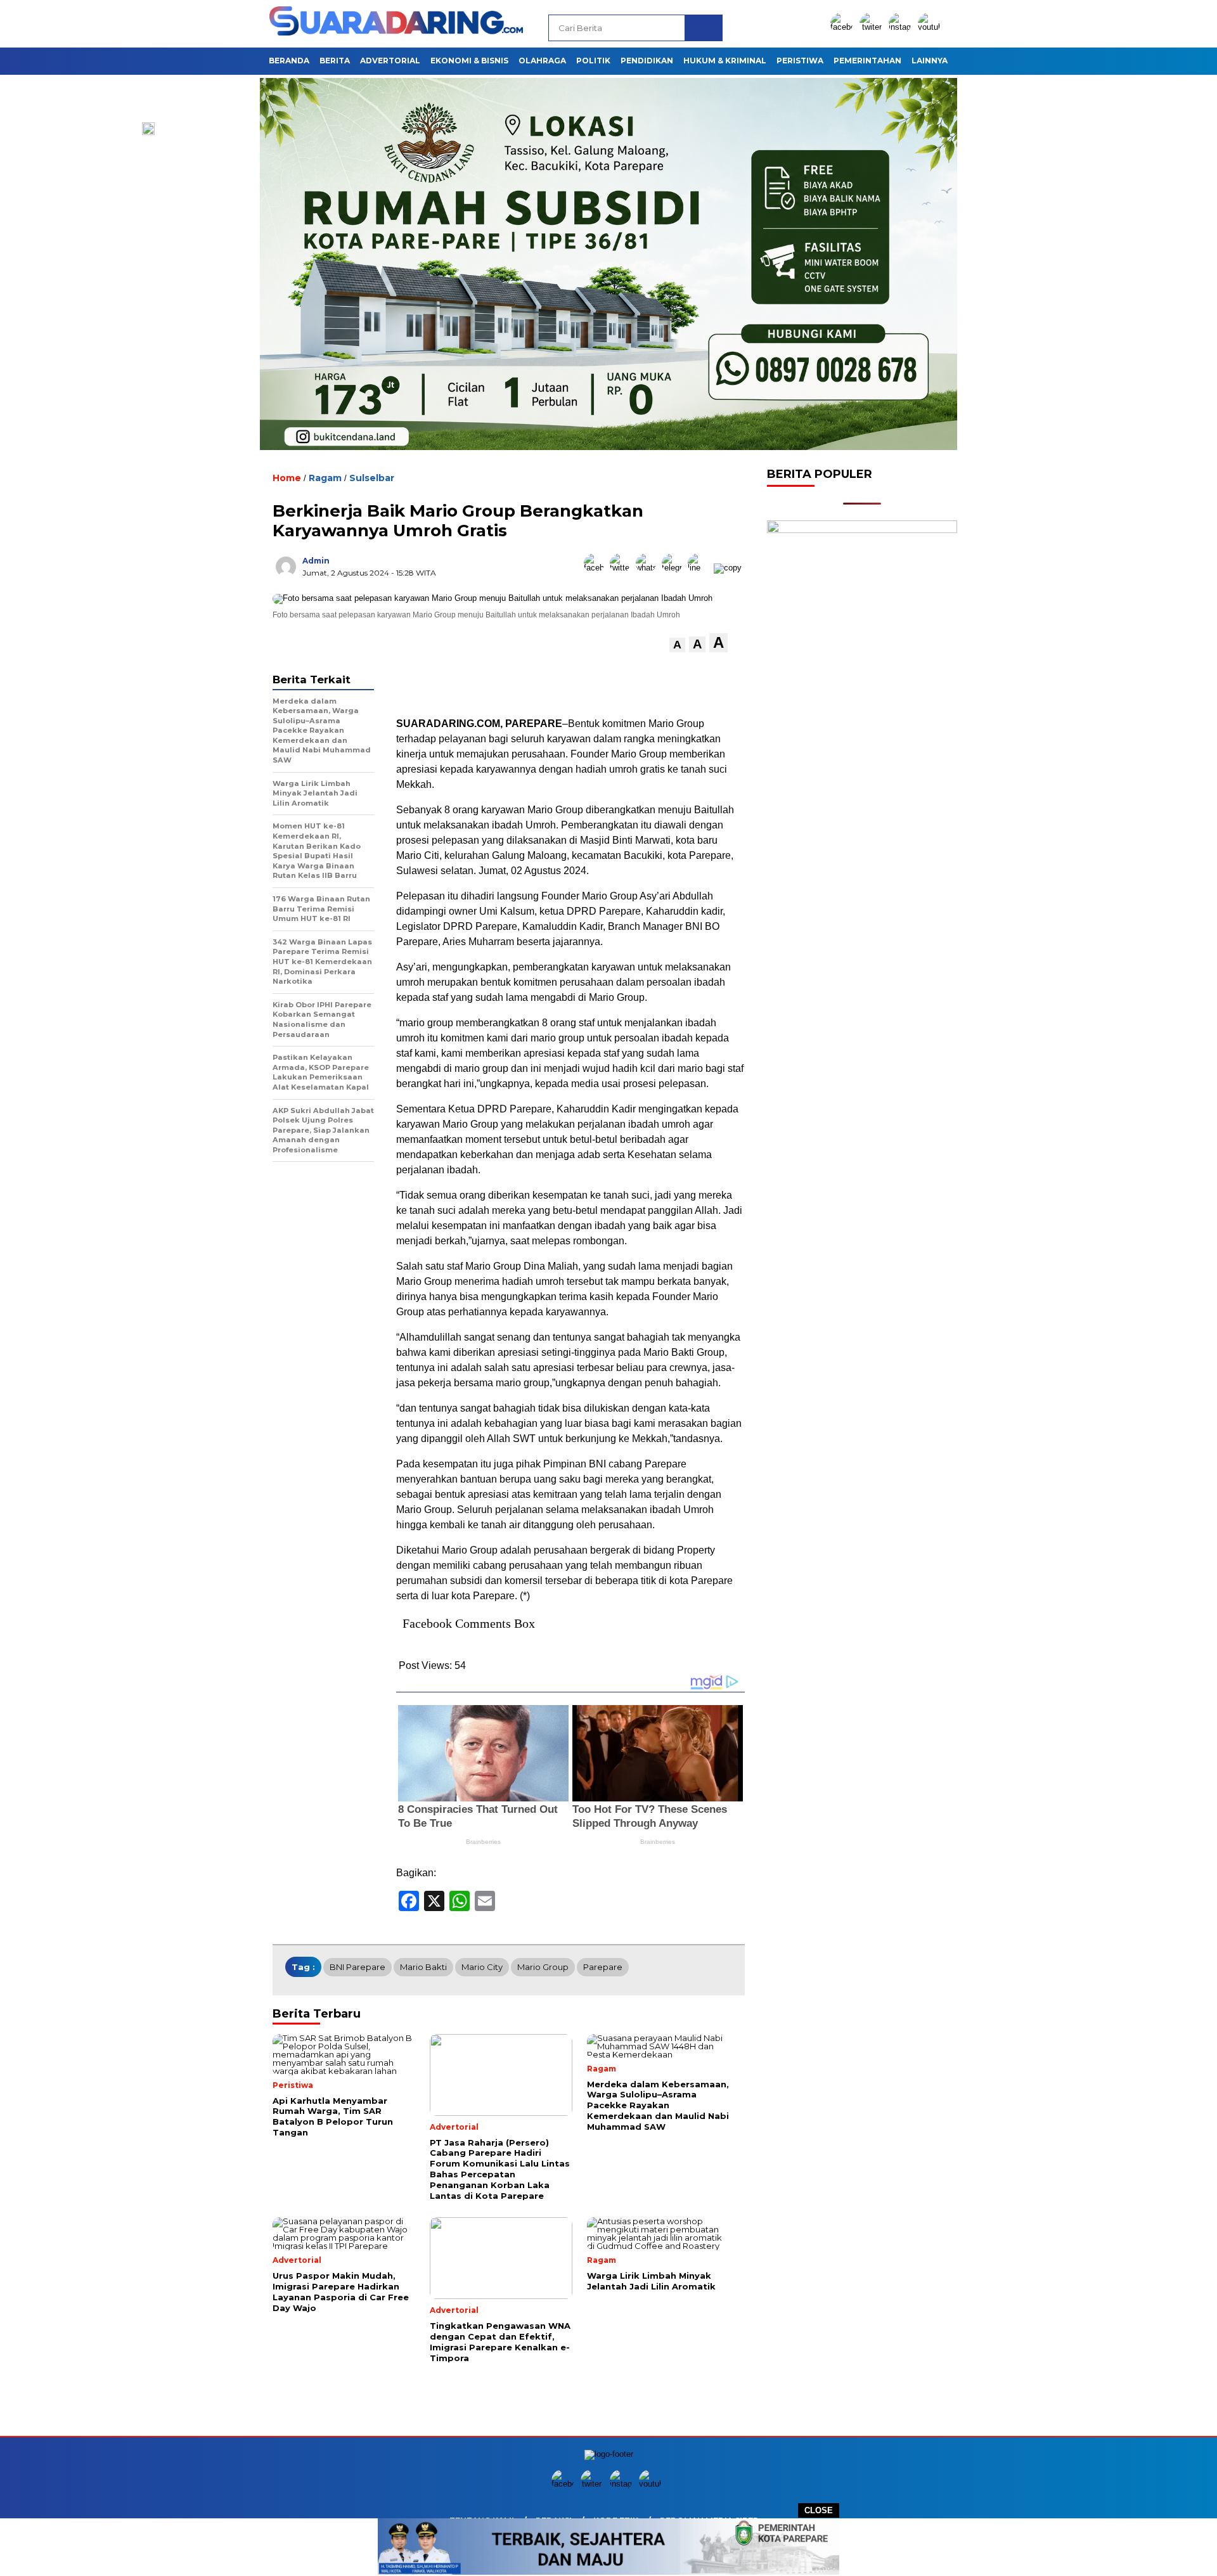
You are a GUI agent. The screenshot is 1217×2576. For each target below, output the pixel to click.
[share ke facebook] (597, 568)
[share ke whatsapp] (649, 568)
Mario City (482, 1967)
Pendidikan (647, 61)
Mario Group (543, 1967)
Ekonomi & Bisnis (469, 61)
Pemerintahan (867, 61)
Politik (593, 61)
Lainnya (930, 61)
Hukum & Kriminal (725, 61)
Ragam (325, 478)
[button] (677, 645)
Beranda (289, 61)
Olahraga (542, 61)
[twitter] (873, 27)
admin (316, 561)
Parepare (603, 1967)
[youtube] (931, 27)
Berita (335, 61)
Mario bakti (423, 1967)
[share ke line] (701, 568)
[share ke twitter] (623, 568)
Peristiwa (800, 61)
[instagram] (902, 27)
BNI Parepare (357, 1967)
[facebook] (844, 27)
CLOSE (819, 2510)
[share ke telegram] (675, 568)
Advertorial (390, 61)
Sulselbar (372, 478)
